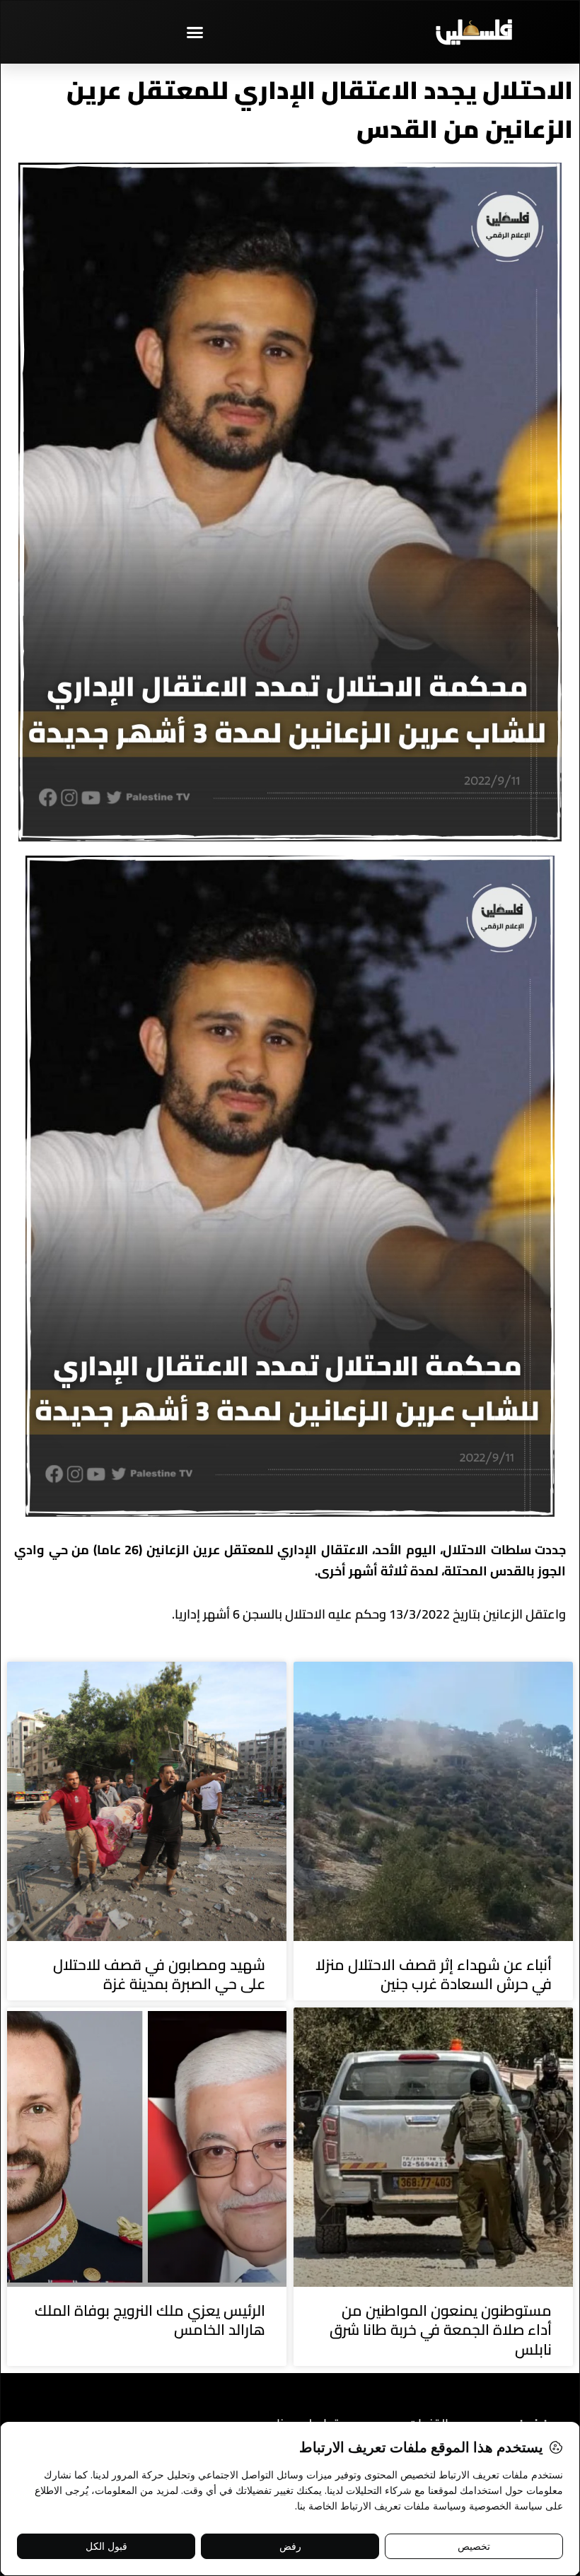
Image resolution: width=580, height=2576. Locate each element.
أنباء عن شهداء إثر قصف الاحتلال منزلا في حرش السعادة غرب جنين (434, 1974)
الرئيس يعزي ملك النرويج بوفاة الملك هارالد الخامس (150, 2320)
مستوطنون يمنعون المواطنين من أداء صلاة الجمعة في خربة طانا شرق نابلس (441, 2330)
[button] (195, 32)
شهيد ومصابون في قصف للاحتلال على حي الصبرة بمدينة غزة (159, 1974)
